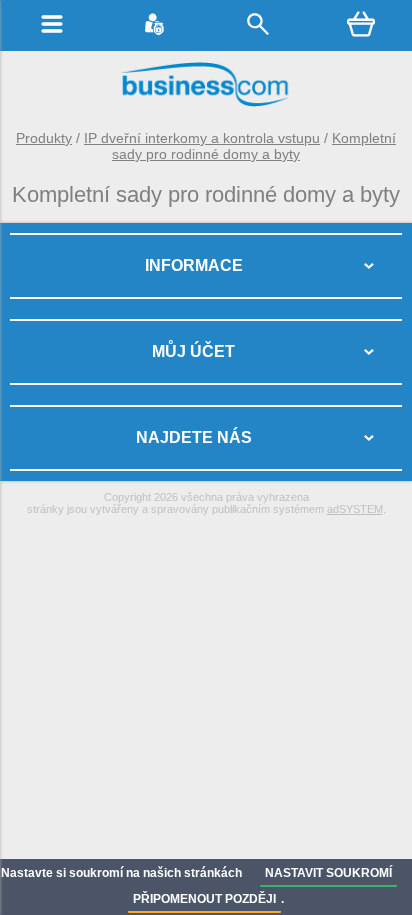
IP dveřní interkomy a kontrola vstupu (202, 138)
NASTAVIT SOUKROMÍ (328, 873)
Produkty (44, 138)
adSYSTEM (355, 509)
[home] (206, 104)
